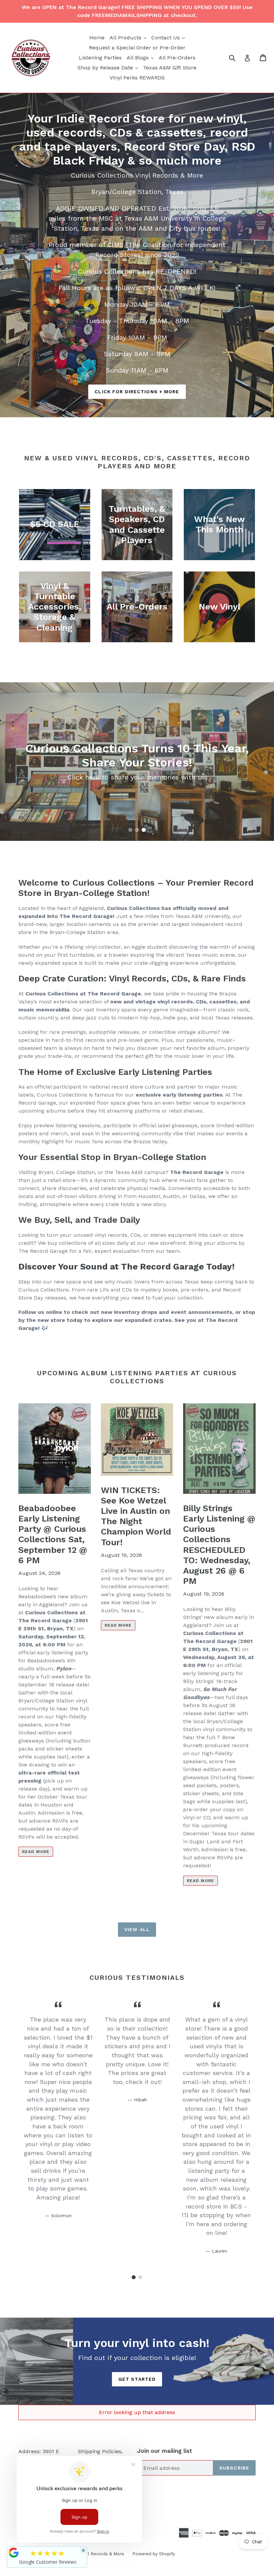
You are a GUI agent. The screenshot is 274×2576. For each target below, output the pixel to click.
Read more (36, 1852)
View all (137, 1929)
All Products (129, 37)
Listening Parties (100, 58)
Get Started (137, 2379)
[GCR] (14, 2553)
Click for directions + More (137, 392)
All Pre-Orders (177, 58)
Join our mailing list (165, 2451)
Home (97, 38)
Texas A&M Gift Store (170, 68)
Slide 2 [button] (137, 830)
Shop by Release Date (109, 67)
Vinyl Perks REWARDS (137, 78)
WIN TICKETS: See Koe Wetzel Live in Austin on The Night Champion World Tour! (136, 1516)
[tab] (130, 830)
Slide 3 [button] (144, 830)
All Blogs (141, 57)
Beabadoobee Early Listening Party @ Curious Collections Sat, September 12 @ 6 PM (53, 1534)
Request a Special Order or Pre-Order (137, 48)
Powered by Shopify (154, 2554)
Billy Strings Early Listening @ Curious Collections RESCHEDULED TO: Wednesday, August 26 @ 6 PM (219, 1545)
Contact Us (169, 37)
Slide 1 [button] (130, 830)
